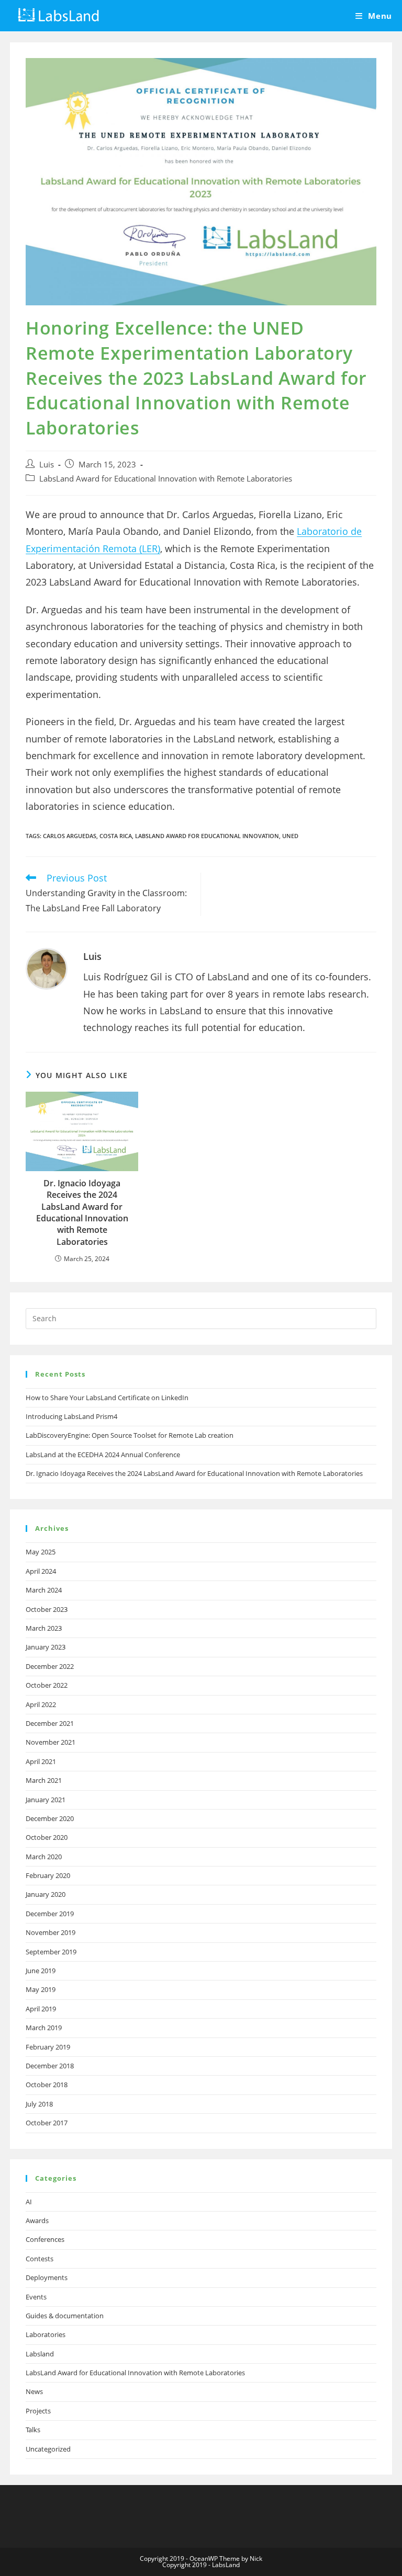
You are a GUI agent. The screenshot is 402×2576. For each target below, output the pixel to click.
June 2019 (41, 1971)
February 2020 (48, 1875)
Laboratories (46, 2334)
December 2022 (50, 1666)
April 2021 (41, 1761)
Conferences (45, 2239)
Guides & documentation (65, 2316)
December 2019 (50, 1914)
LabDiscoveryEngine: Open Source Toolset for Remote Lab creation (130, 1435)
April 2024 (41, 1571)
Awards (37, 2220)
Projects (38, 2411)
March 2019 (44, 2028)
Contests (40, 2259)
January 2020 (46, 1894)
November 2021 (51, 1742)
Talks (33, 2430)
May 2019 (41, 1989)
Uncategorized (48, 2449)
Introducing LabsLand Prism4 (71, 1416)
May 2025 (41, 1552)
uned (290, 836)
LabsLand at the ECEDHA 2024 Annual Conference (103, 1455)
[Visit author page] (47, 968)
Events (36, 2297)
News (34, 2391)
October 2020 (47, 1837)
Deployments (47, 2277)
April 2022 (41, 1704)
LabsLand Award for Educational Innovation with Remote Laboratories (166, 479)
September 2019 (51, 1952)
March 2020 (44, 1857)
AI (29, 2202)
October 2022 (47, 1685)
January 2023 (46, 1647)
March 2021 (44, 1780)
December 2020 (50, 1818)
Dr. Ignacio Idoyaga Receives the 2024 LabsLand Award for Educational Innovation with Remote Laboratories (82, 1212)
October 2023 (47, 1609)
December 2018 (50, 2066)
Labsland (40, 2354)
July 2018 (39, 2104)
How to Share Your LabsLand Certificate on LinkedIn (107, 1398)
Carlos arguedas (70, 836)
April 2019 (41, 2009)
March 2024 (44, 1590)
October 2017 (47, 2123)
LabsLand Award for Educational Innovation (207, 836)
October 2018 (47, 2085)
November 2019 (51, 1932)
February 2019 (48, 2047)
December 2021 (50, 1723)
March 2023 (44, 1628)
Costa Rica (116, 836)
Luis (47, 465)
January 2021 (46, 1800)
